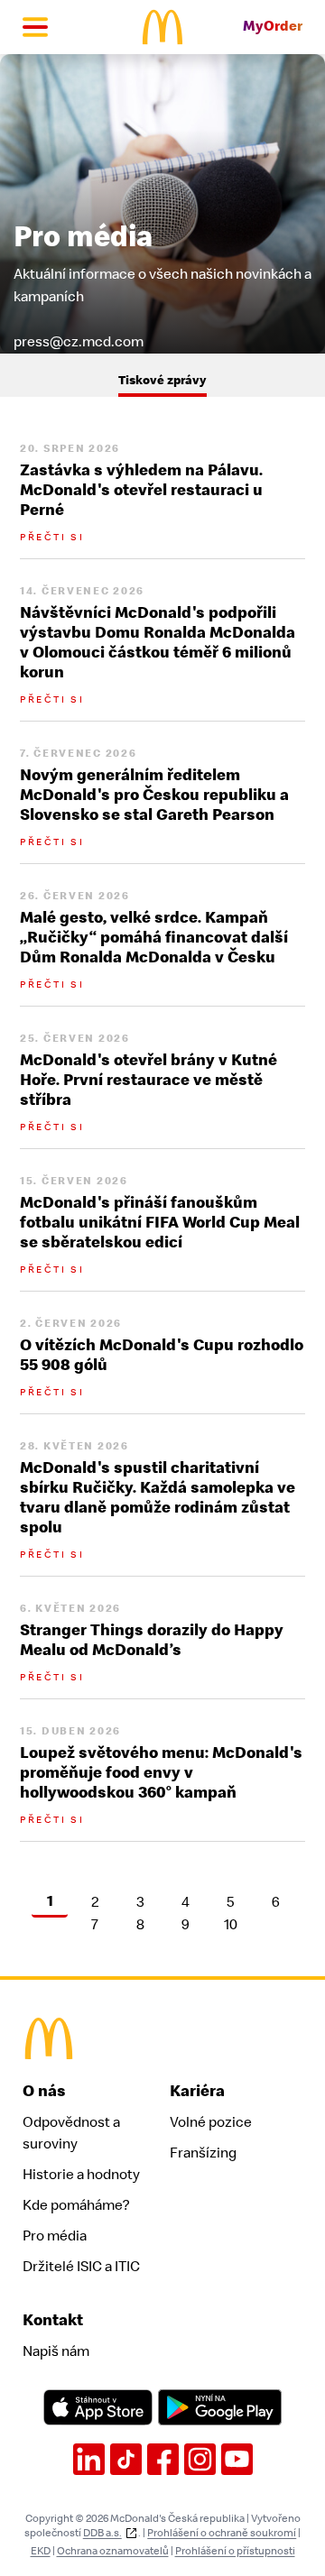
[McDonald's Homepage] (163, 27)
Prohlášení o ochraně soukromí (222, 2533)
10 (231, 1926)
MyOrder (273, 27)
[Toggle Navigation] (35, 27)
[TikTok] (126, 2459)
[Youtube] (237, 2459)
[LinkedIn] (89, 2459)
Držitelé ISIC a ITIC (81, 2267)
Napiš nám (56, 2351)
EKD (41, 2551)
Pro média (55, 2236)
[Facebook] (163, 2459)
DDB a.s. (102, 2533)
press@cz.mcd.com (79, 341)
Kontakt (53, 2320)
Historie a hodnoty (81, 2175)
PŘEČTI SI (52, 537)
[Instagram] (200, 2459)
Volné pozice (211, 2122)
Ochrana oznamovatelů (113, 2551)
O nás (44, 2091)
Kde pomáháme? (76, 2205)
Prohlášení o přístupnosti (235, 2551)
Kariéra (197, 2091)
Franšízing (203, 2153)
